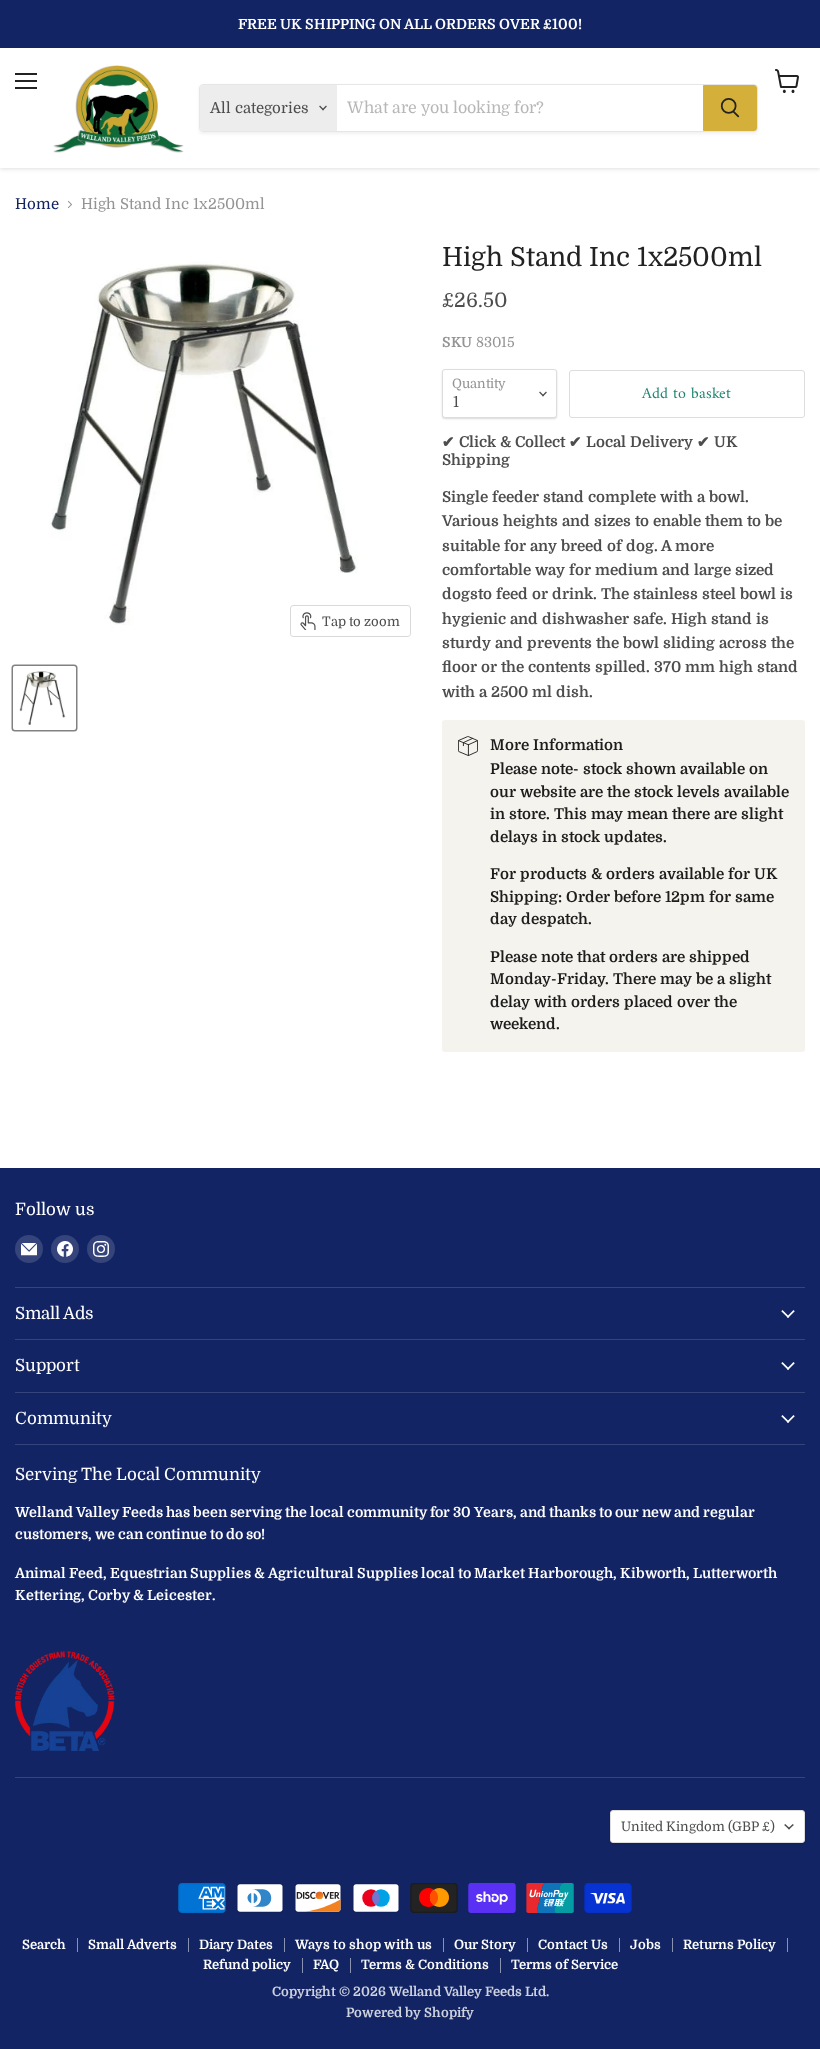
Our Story (485, 1944)
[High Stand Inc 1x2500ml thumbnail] (44, 698)
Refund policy (247, 1964)
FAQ (326, 1964)
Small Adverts (132, 1944)
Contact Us (573, 1944)
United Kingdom (698, 1826)
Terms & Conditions (425, 1964)
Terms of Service (564, 1964)
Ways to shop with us (363, 1944)
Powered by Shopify (410, 2012)
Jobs (645, 1944)
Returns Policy (729, 1944)
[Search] (730, 108)
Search (44, 1944)
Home (37, 204)
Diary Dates (236, 1944)
